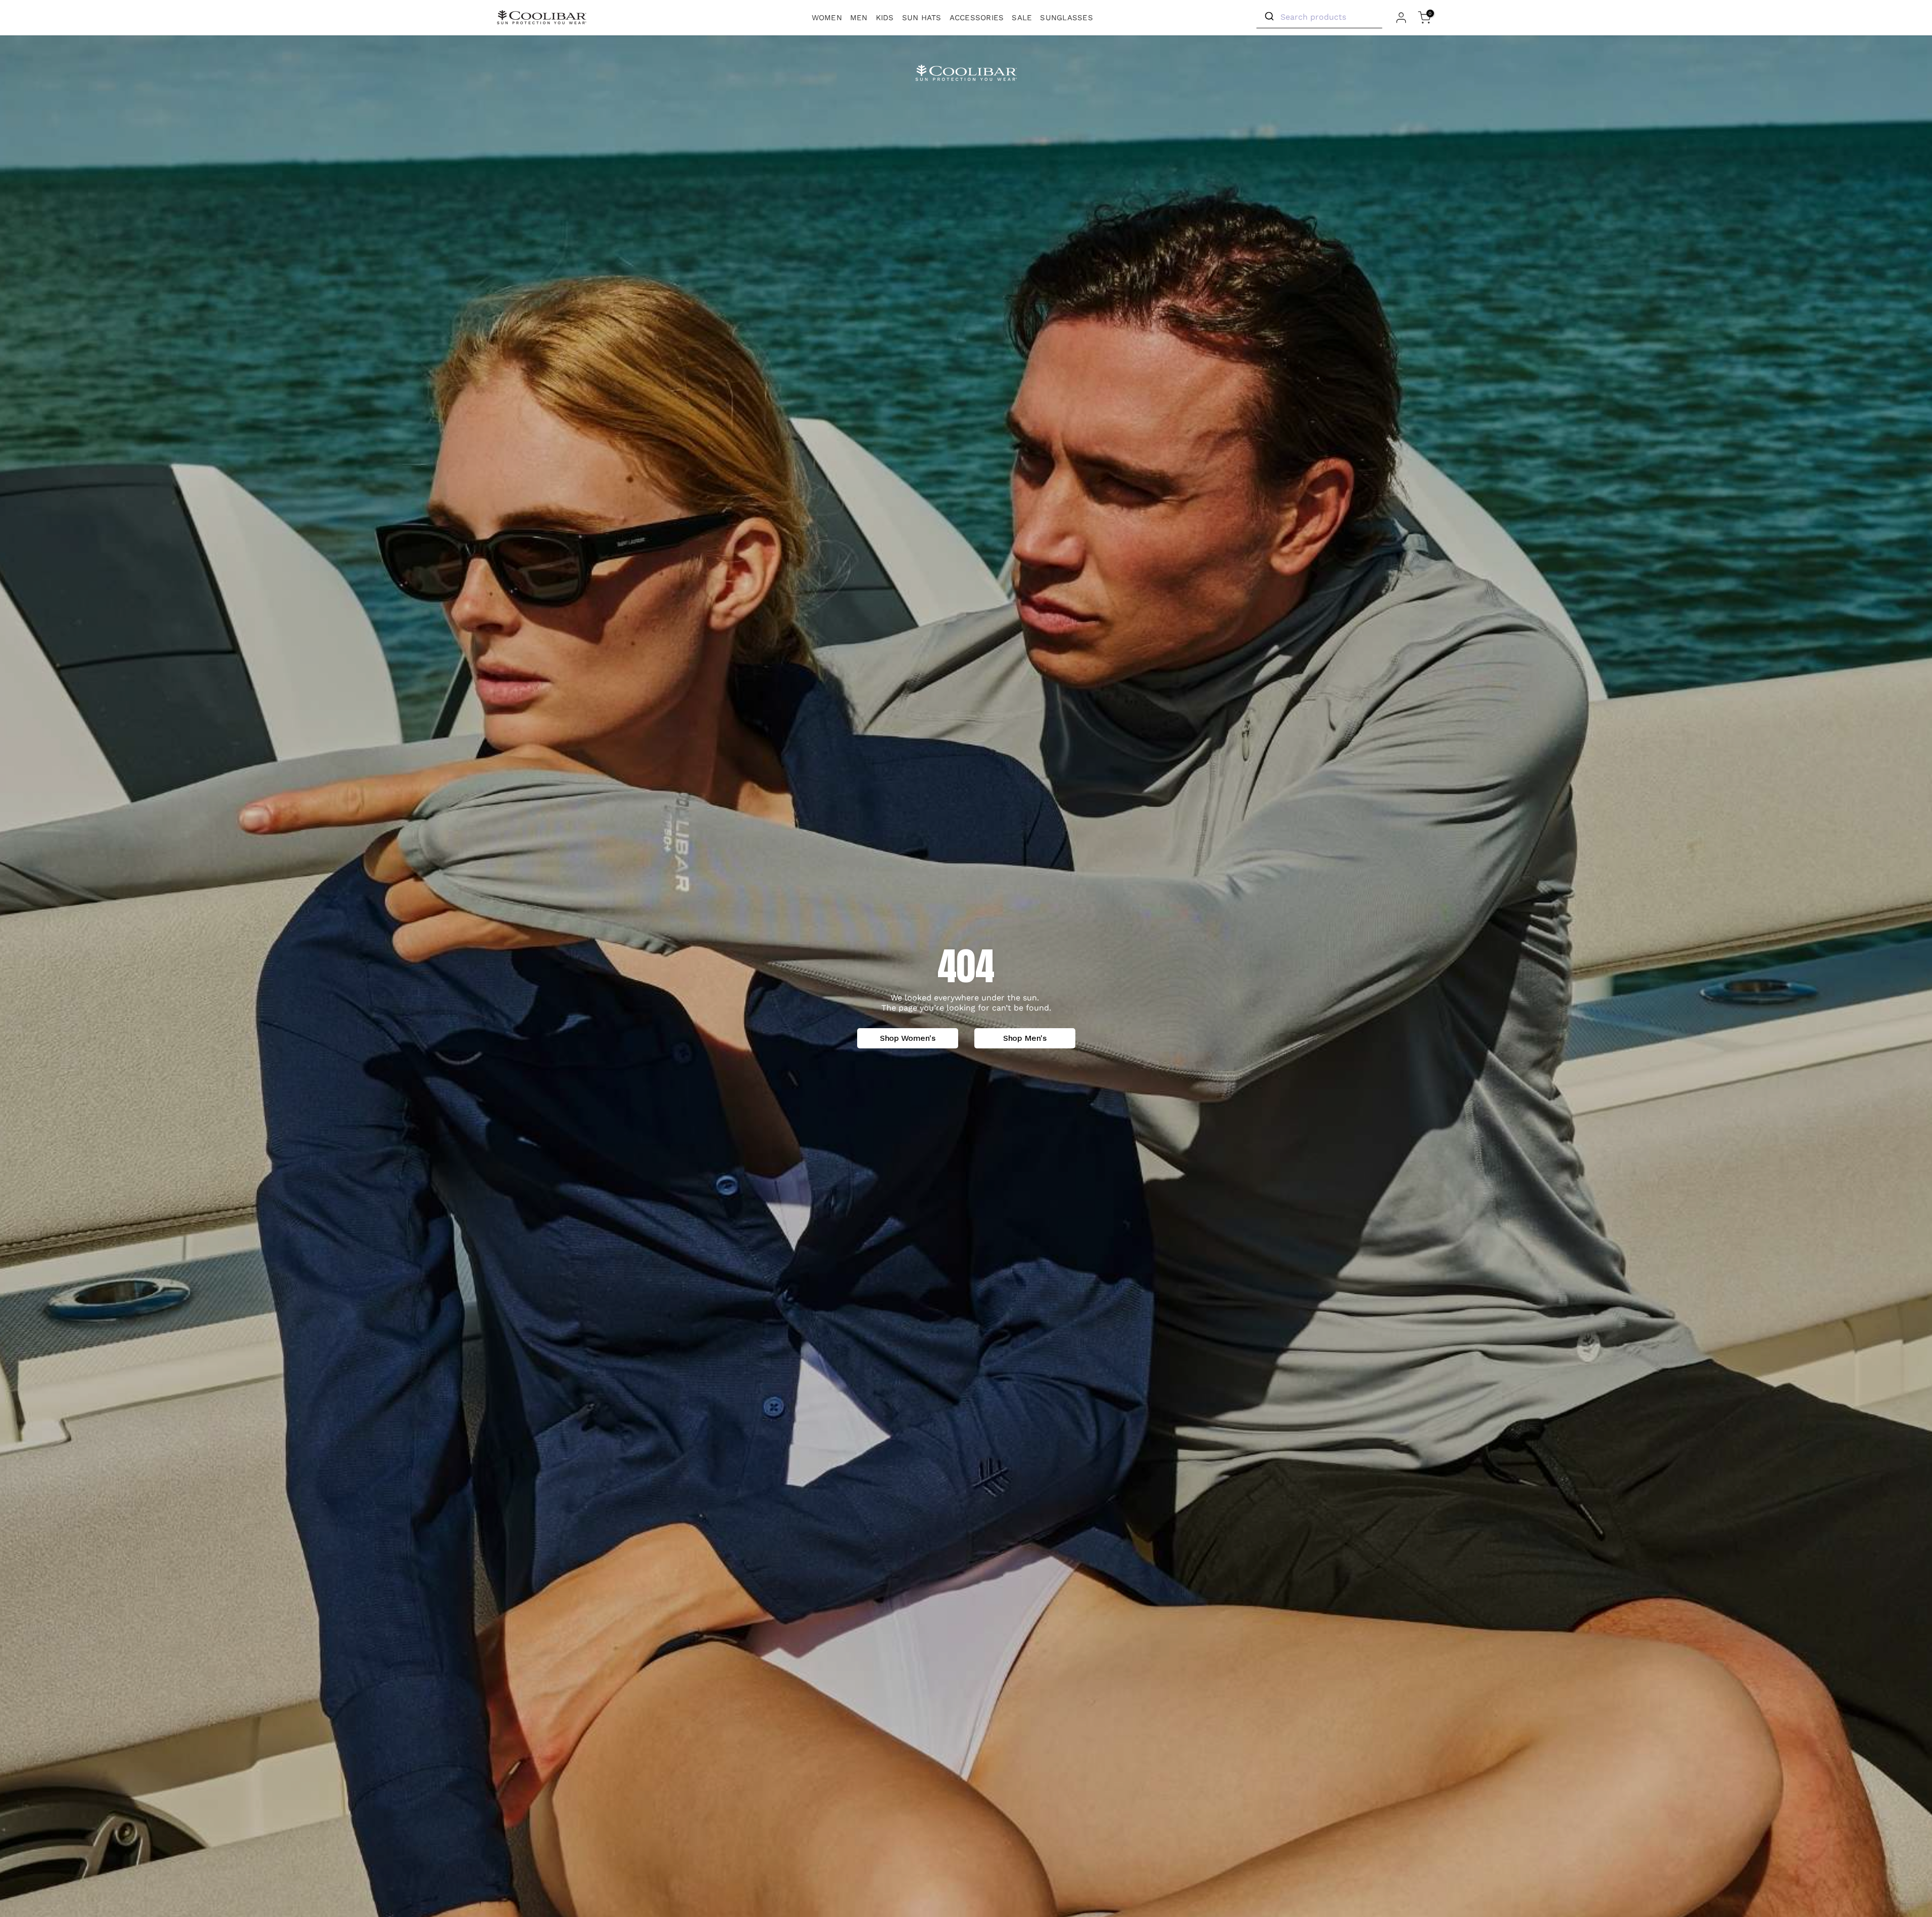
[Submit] (1269, 17)
